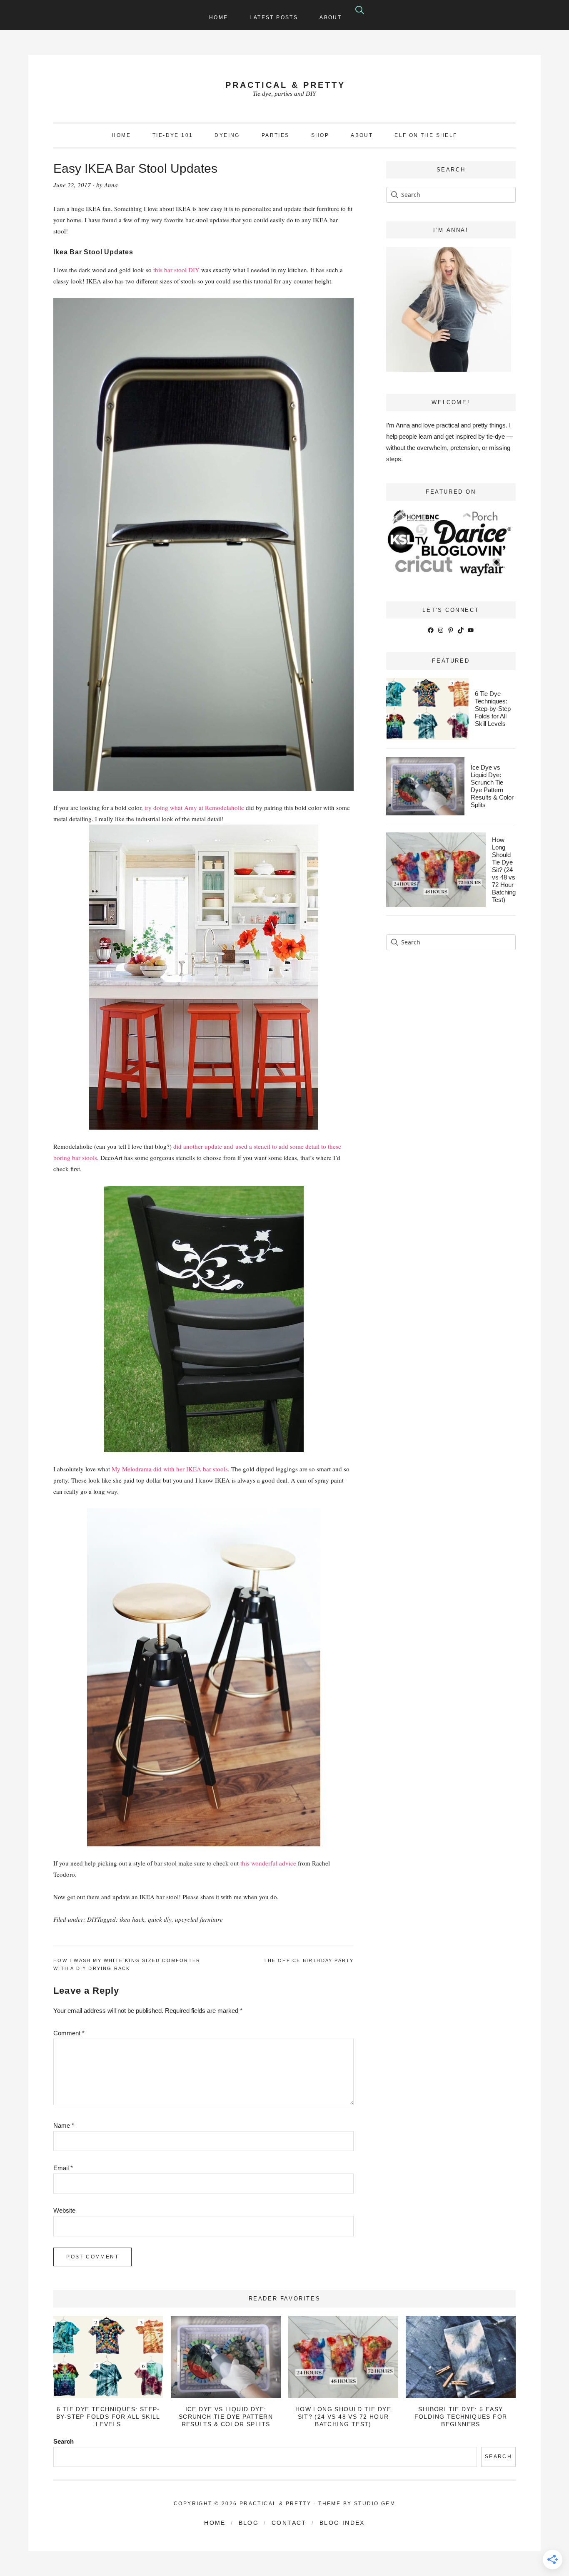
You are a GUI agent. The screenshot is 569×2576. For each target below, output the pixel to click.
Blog (249, 2523)
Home (219, 17)
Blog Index (342, 2523)
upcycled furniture (199, 1919)
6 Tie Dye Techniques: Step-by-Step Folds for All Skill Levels (493, 709)
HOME (121, 135)
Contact (289, 2523)
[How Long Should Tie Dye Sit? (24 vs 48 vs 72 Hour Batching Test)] (343, 2357)
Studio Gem (375, 2504)
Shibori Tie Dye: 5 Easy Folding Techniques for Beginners (461, 2417)
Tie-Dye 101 (173, 135)
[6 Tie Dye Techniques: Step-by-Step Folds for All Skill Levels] (108, 2357)
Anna (111, 185)
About (331, 17)
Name (64, 2125)
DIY (92, 1919)
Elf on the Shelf (426, 135)
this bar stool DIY (176, 270)
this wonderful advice (268, 1863)
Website (64, 2210)
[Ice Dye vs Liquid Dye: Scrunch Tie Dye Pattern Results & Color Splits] (226, 2357)
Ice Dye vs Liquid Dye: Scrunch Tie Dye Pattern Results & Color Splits (492, 786)
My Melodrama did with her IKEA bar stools (170, 1469)
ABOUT (362, 135)
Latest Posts (274, 17)
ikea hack (132, 1919)
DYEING (227, 135)
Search (64, 2441)
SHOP (320, 135)
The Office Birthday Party (309, 1960)
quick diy (160, 1919)
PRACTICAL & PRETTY (285, 85)
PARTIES (276, 135)
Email (63, 2168)
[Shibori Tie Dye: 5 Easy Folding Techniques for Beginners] (460, 2357)
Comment (69, 2033)
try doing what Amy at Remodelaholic (194, 807)
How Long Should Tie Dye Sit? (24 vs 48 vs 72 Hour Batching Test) (504, 870)
